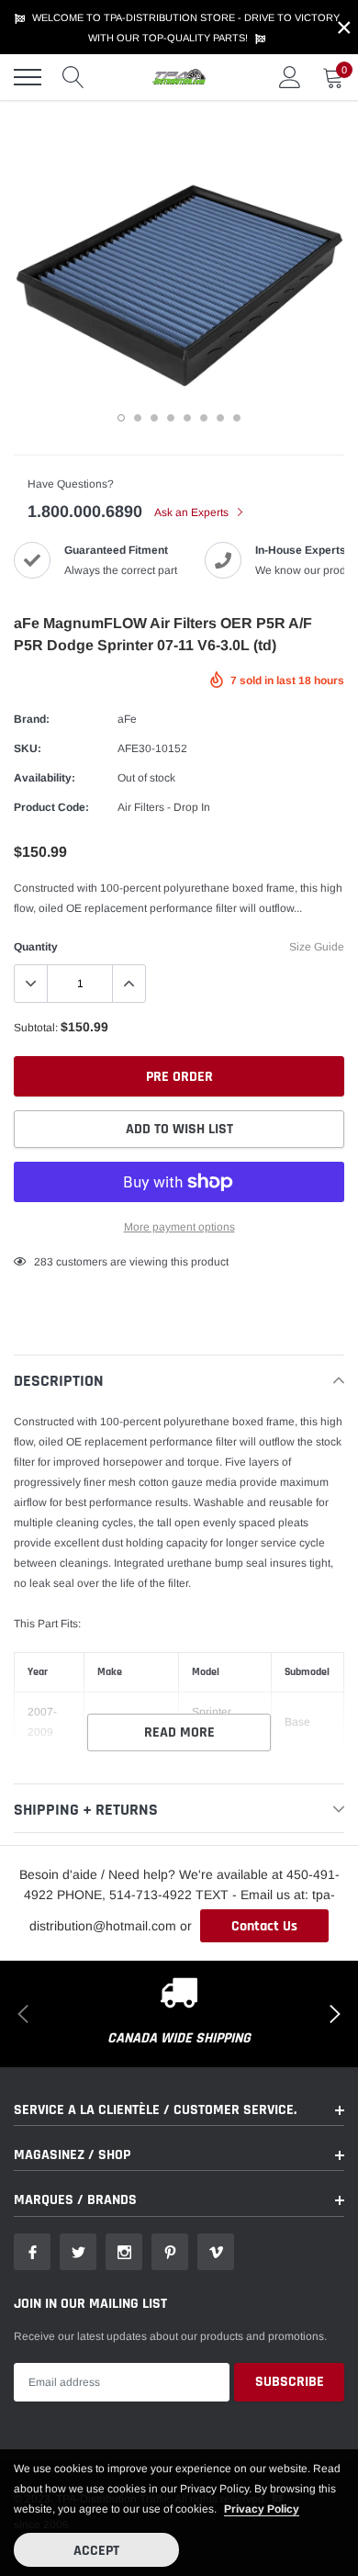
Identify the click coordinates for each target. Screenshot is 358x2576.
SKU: (28, 748)
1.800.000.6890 (85, 512)
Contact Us (264, 1926)
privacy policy (262, 2509)
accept (96, 2551)
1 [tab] (121, 418)
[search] (73, 77)
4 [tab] (171, 418)
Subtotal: (36, 1028)
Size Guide (317, 947)
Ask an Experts (193, 512)
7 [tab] (220, 418)
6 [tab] (204, 418)
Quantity (36, 947)
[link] (32, 2252)
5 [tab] (187, 418)
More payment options (179, 1227)
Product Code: (51, 807)
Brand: (32, 719)
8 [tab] (237, 418)
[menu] (28, 77)
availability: (45, 778)
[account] (290, 77)
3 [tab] (154, 418)
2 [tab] (138, 418)
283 (44, 1262)
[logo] (179, 77)
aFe (127, 719)
